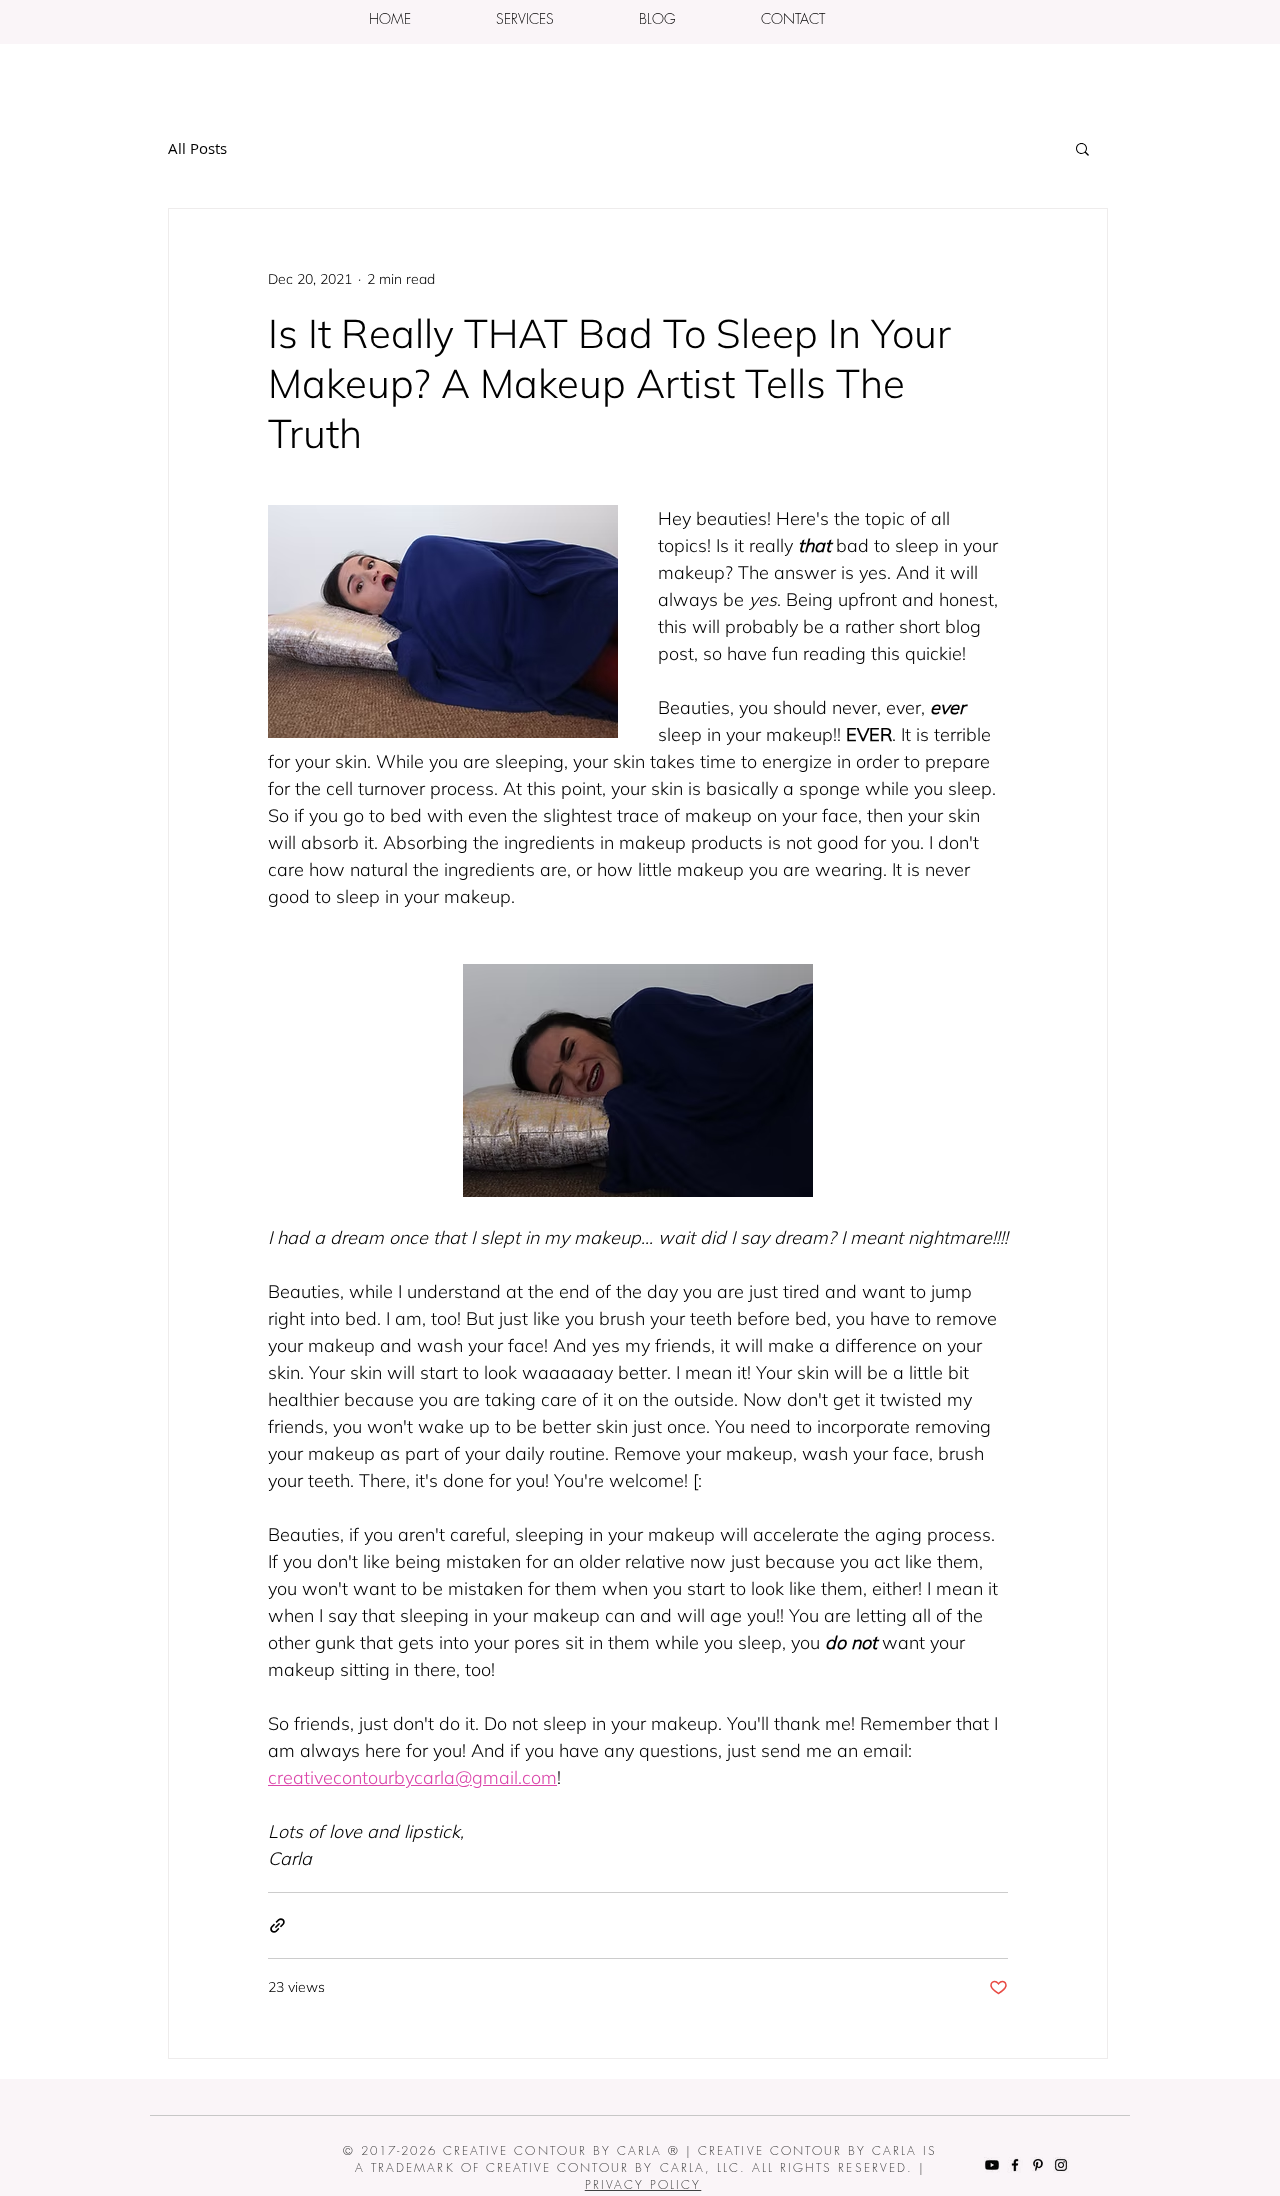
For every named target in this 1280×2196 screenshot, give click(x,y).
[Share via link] (277, 1925)
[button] (524, 18)
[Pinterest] (1038, 2165)
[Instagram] (1061, 2165)
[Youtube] (992, 2165)
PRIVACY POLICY (643, 2184)
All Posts (197, 148)
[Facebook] (1015, 2165)
